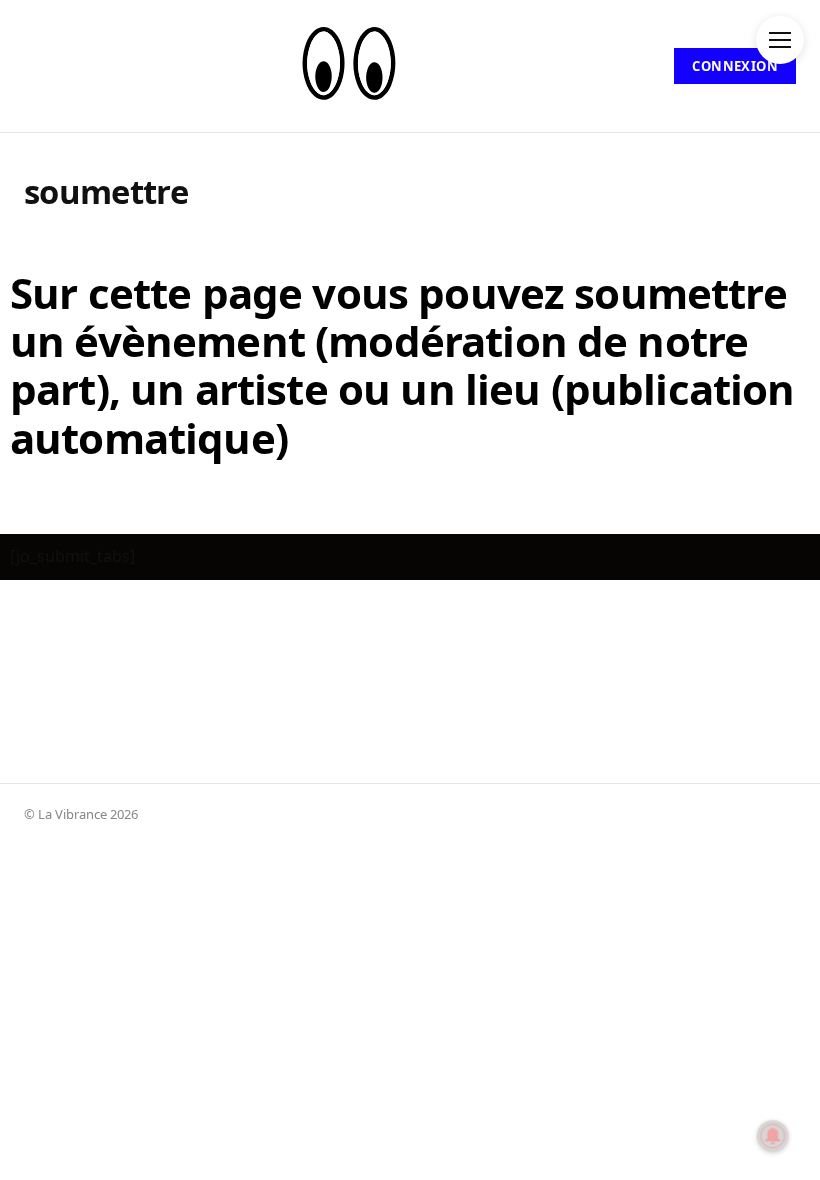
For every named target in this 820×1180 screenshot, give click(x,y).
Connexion (735, 66)
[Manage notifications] (773, 1136)
